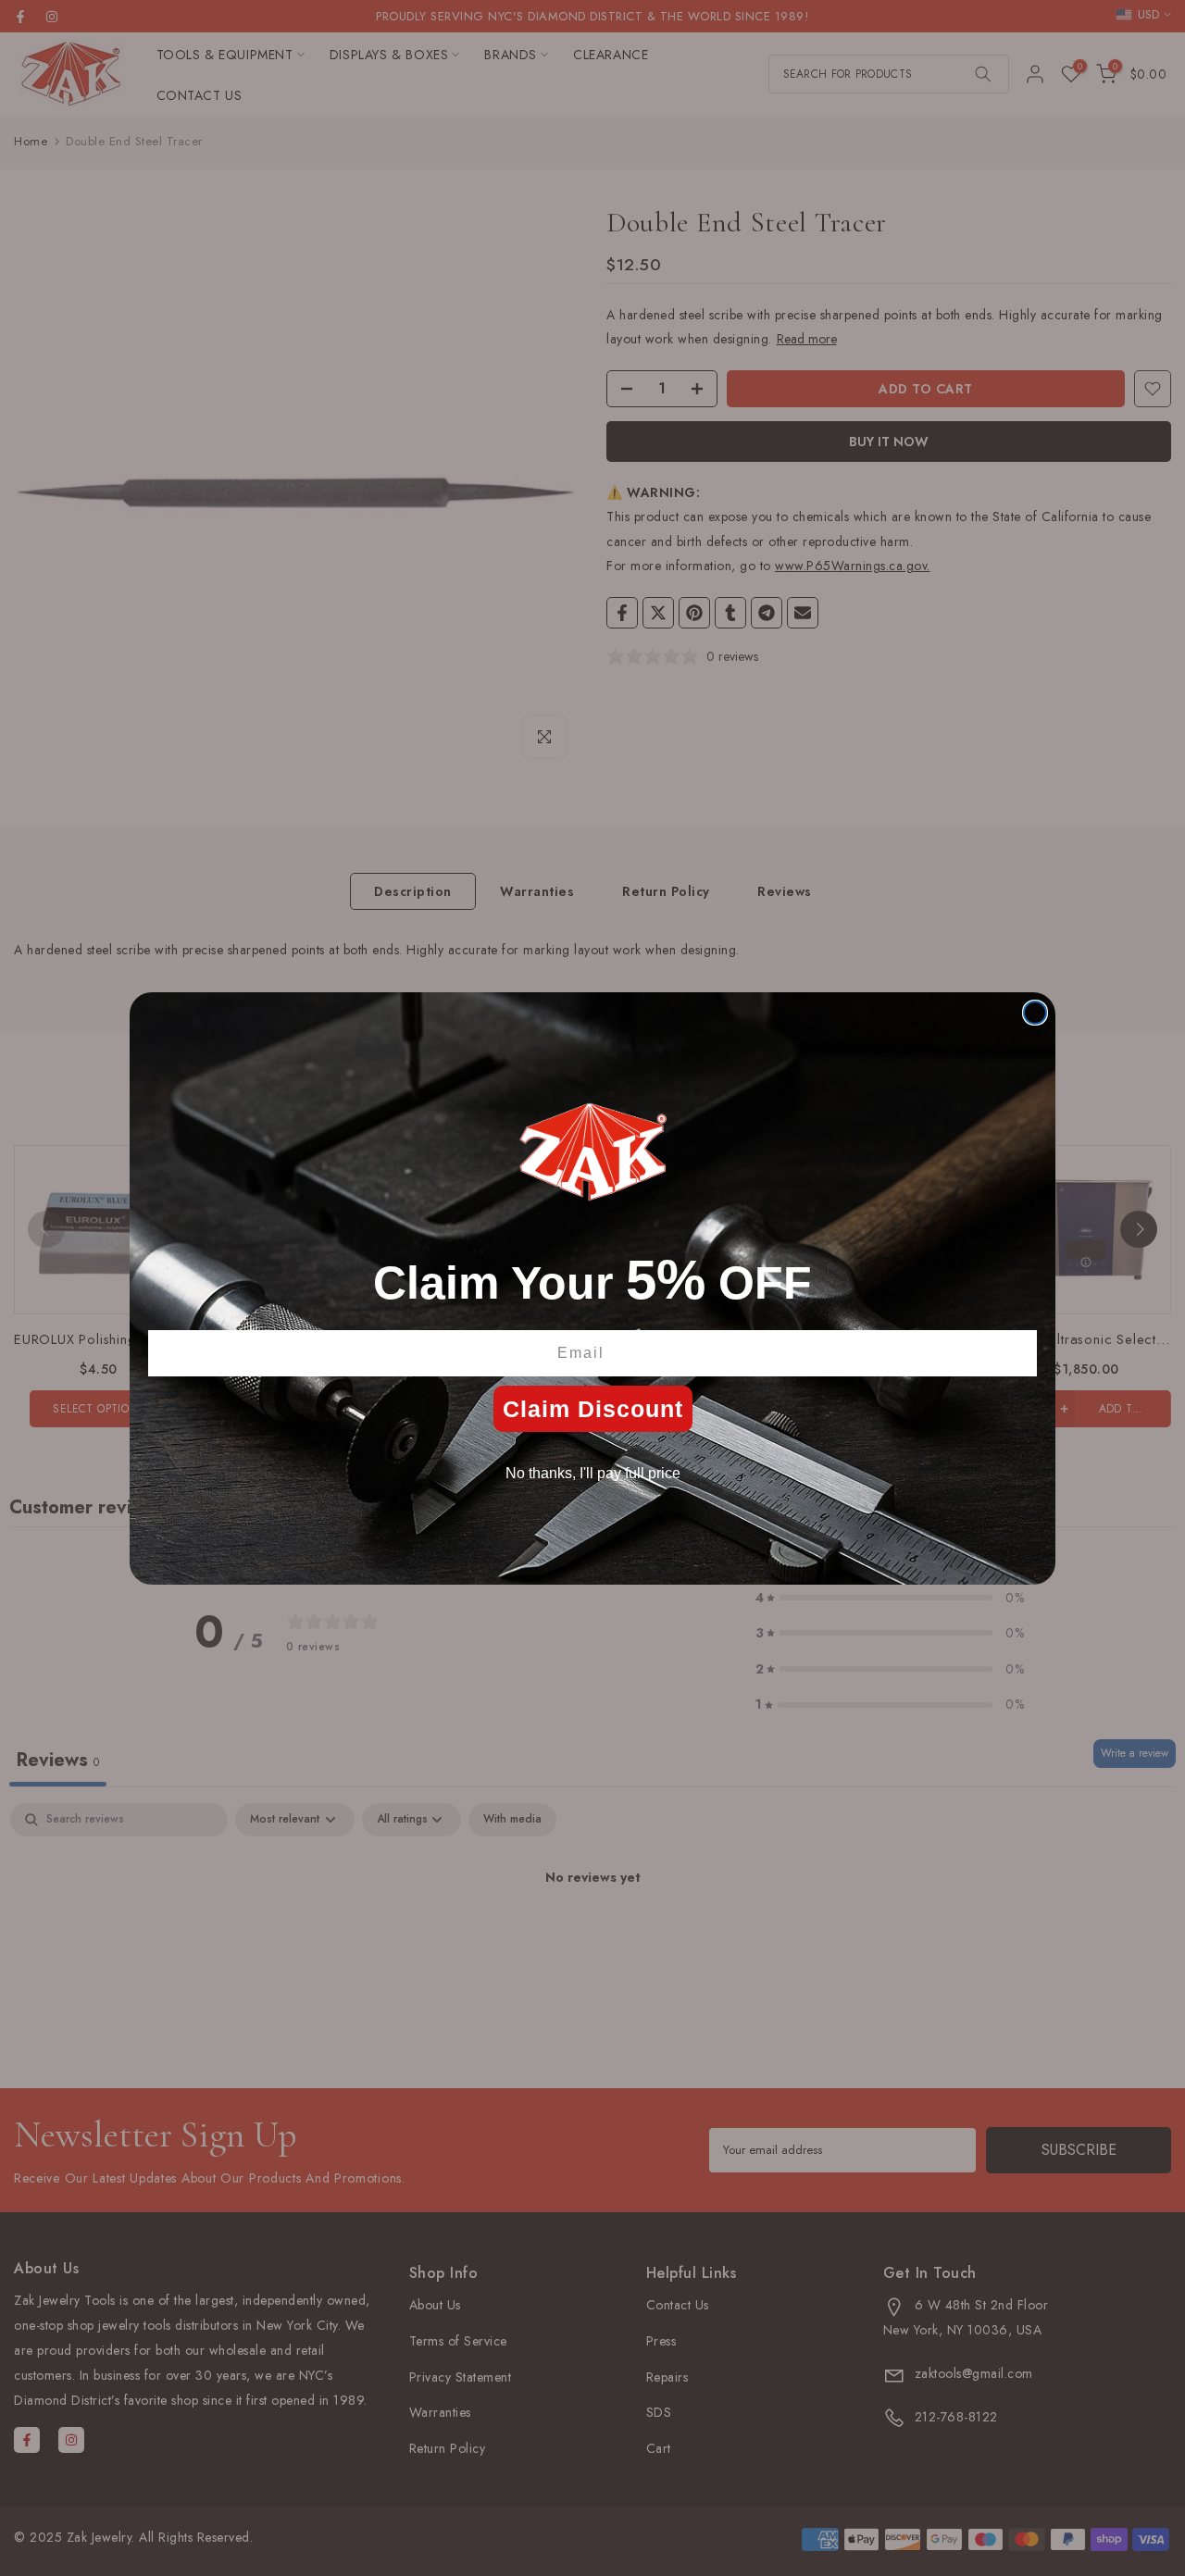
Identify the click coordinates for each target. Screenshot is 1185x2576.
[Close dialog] (1035, 1013)
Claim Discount (593, 1409)
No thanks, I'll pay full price (593, 1473)
